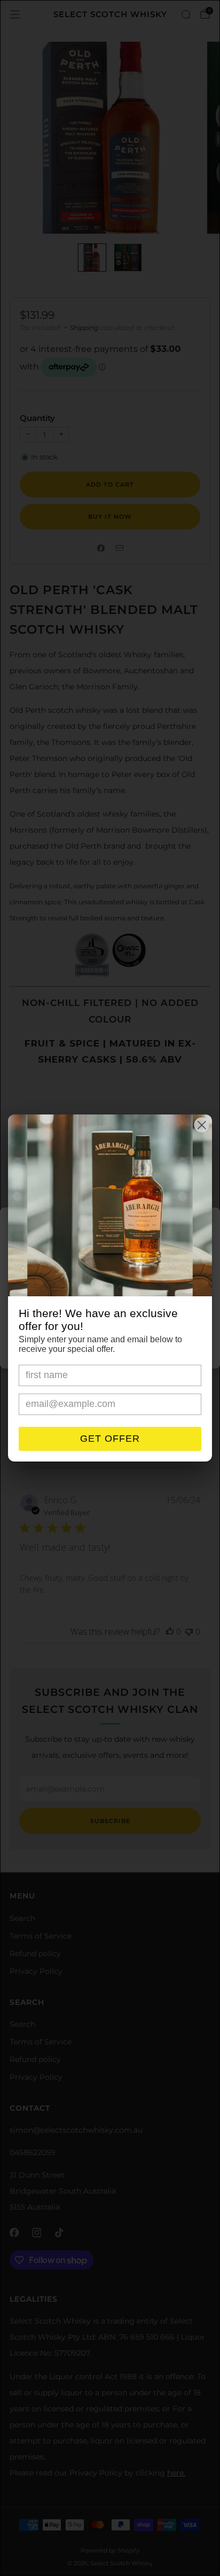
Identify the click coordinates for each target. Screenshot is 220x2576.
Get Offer (110, 1439)
